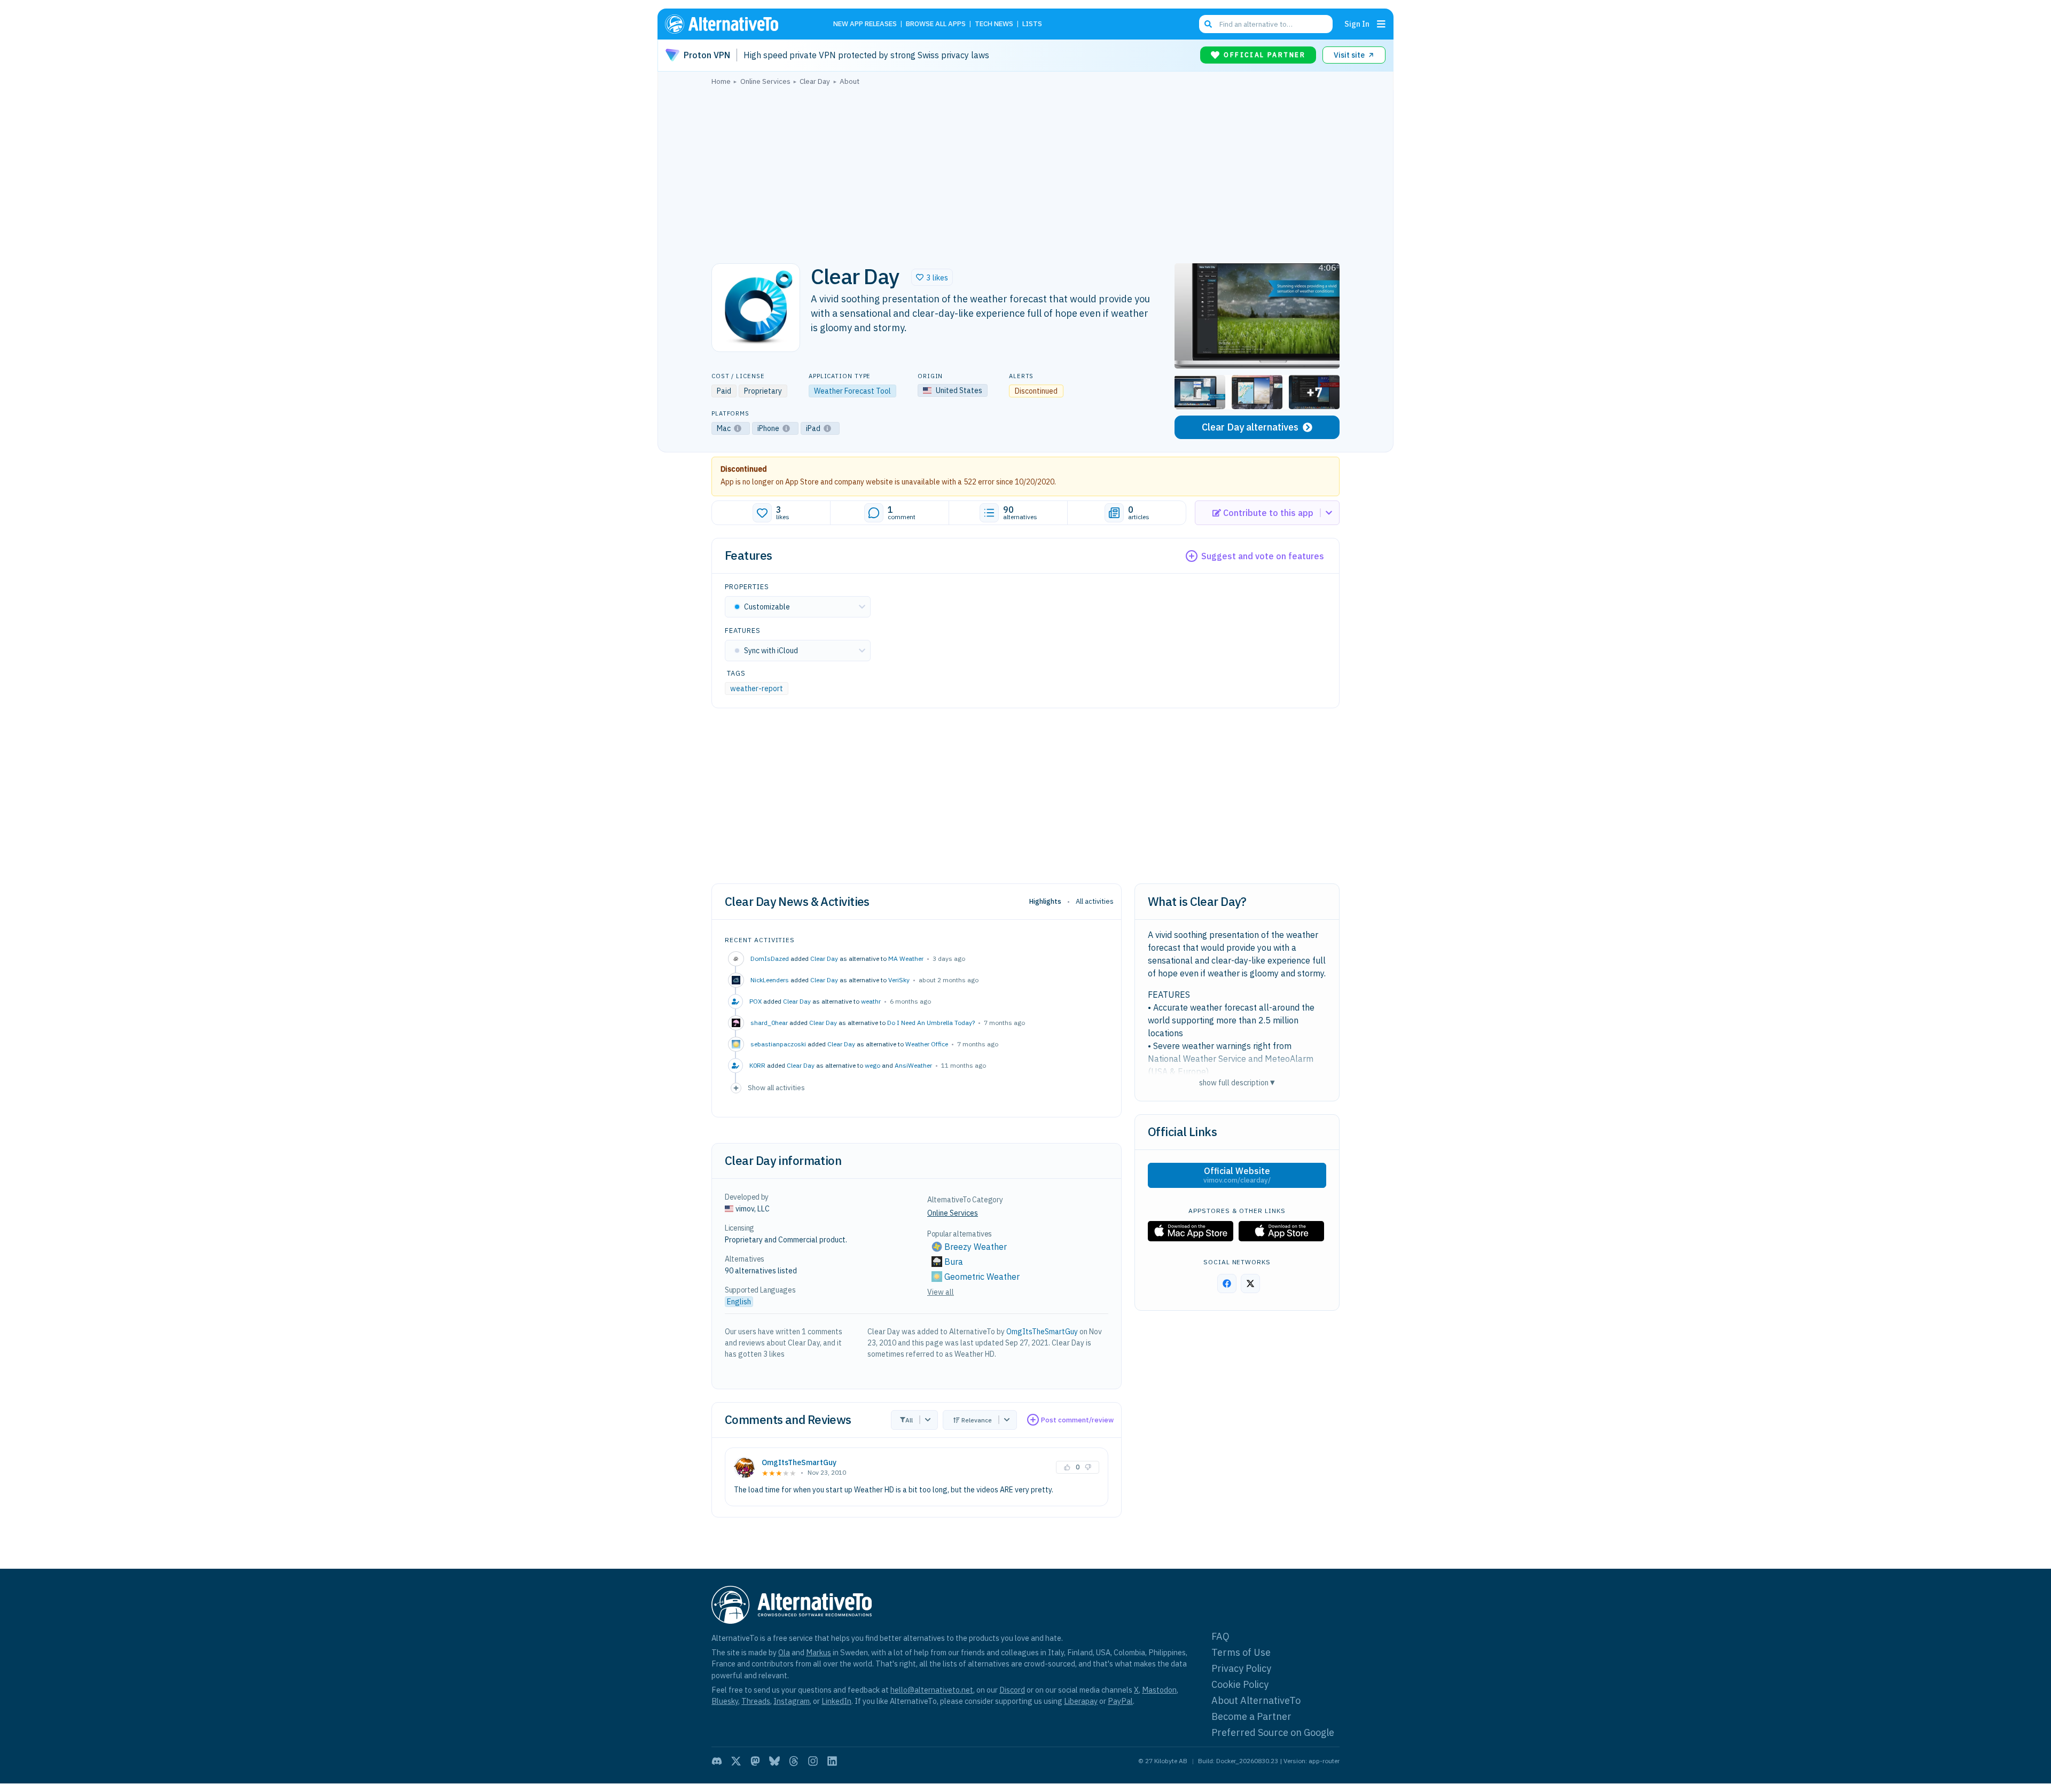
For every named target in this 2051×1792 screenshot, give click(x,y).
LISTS (1032, 24)
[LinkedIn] (832, 1761)
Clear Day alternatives (1250, 427)
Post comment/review (1077, 1420)
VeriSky (899, 980)
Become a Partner (1251, 1716)
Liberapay (1081, 1701)
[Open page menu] (1381, 24)
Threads (756, 1701)
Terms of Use (1241, 1652)
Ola (784, 1652)
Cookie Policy (1240, 1684)
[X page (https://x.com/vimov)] (1250, 1284)
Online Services (953, 1213)
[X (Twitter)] (736, 1761)
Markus (819, 1652)
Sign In (1357, 24)
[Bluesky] (774, 1761)
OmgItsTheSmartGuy (1042, 1332)
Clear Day (824, 958)
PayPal (1120, 1701)
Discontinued (744, 469)
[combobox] (1266, 24)
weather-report (757, 688)
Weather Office (927, 1044)
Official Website (1237, 1175)
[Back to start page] (737, 24)
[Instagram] (813, 1761)
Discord (1012, 1690)
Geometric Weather (982, 1277)
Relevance (977, 1420)
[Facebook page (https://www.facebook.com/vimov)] (1227, 1284)
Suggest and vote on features (1263, 556)
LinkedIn (836, 1701)
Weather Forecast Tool (852, 391)
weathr (871, 1001)
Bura (954, 1262)
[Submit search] (1208, 24)
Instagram (792, 1701)
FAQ (1220, 1636)
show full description (1237, 1082)
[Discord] (717, 1761)
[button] (932, 277)
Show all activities (776, 1087)
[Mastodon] (755, 1761)
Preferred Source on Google (1273, 1732)
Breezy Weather (976, 1247)
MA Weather (906, 958)
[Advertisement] (1025, 171)
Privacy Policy (1241, 1668)
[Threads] (794, 1761)
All (909, 1420)
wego (872, 1065)
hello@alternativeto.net (932, 1690)
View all (941, 1292)
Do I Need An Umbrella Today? (931, 1023)
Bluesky (725, 1701)
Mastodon (1159, 1690)
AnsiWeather (913, 1065)
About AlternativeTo (1256, 1700)
